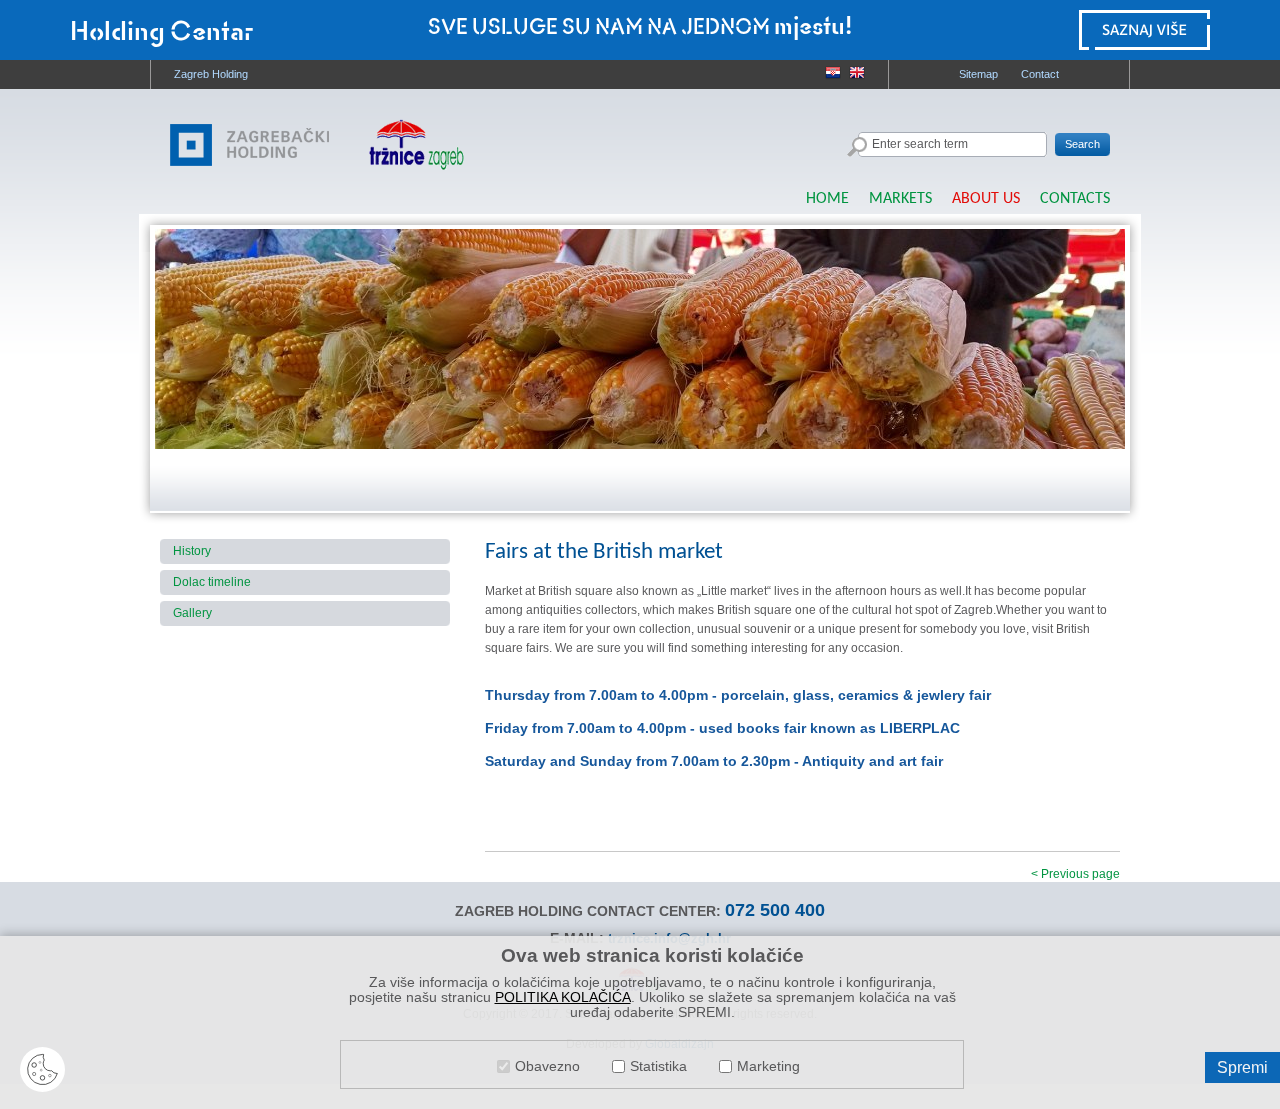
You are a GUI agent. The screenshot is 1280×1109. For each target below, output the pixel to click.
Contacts (1075, 199)
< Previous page (1075, 874)
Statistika (658, 1066)
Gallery (192, 613)
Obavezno (547, 1066)
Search (1082, 144)
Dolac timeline (212, 582)
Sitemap (978, 74)
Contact (1040, 74)
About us (986, 199)
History (192, 551)
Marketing (768, 1066)
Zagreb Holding (211, 74)
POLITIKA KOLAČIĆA (563, 997)
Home (827, 199)
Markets (900, 199)
